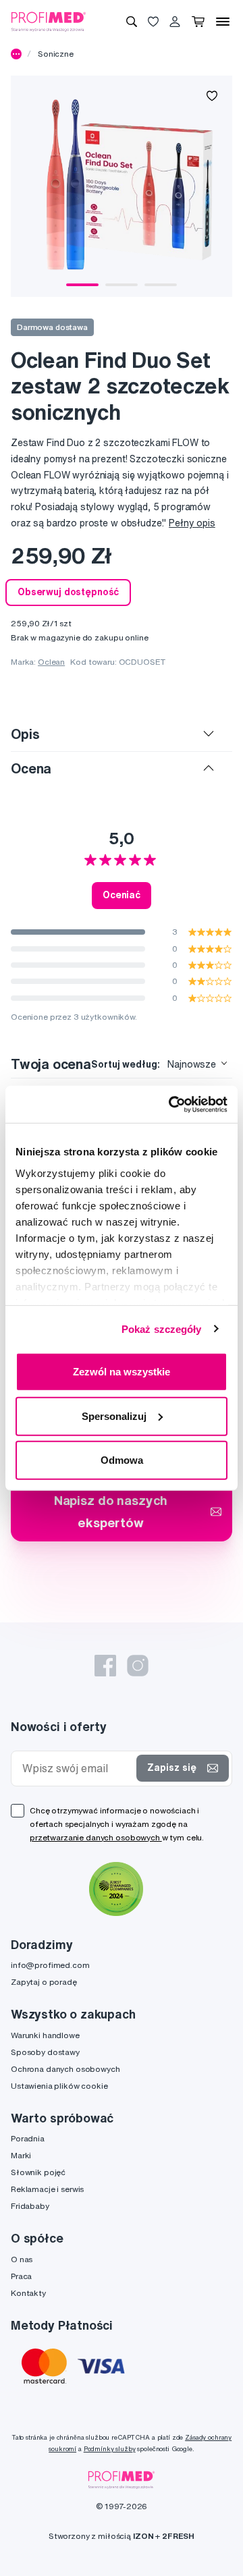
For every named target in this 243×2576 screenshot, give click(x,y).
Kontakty (28, 2293)
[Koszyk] (198, 22)
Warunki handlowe (45, 2035)
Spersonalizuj (114, 1416)
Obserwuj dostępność (68, 592)
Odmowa (122, 1460)
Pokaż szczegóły (162, 1328)
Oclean (51, 662)
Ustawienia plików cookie (59, 2086)
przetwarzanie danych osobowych (96, 1837)
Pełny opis (192, 523)
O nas (22, 2259)
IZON (143, 2536)
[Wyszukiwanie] (132, 22)
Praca (21, 2276)
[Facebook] (105, 1666)
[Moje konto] (175, 22)
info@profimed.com (50, 1965)
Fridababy (30, 2206)
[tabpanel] (122, 186)
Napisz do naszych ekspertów (111, 1511)
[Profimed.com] (49, 21)
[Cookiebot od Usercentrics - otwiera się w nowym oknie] (171, 1104)
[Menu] (223, 22)
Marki (21, 2155)
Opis (25, 734)
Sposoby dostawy (45, 2052)
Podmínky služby (110, 2449)
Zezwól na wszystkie (122, 1372)
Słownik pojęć (38, 2172)
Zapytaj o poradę (44, 1982)
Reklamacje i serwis (47, 2189)
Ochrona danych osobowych (65, 2069)
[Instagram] (138, 1666)
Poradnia (28, 2138)
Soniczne (56, 54)
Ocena (31, 768)
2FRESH (178, 2536)
